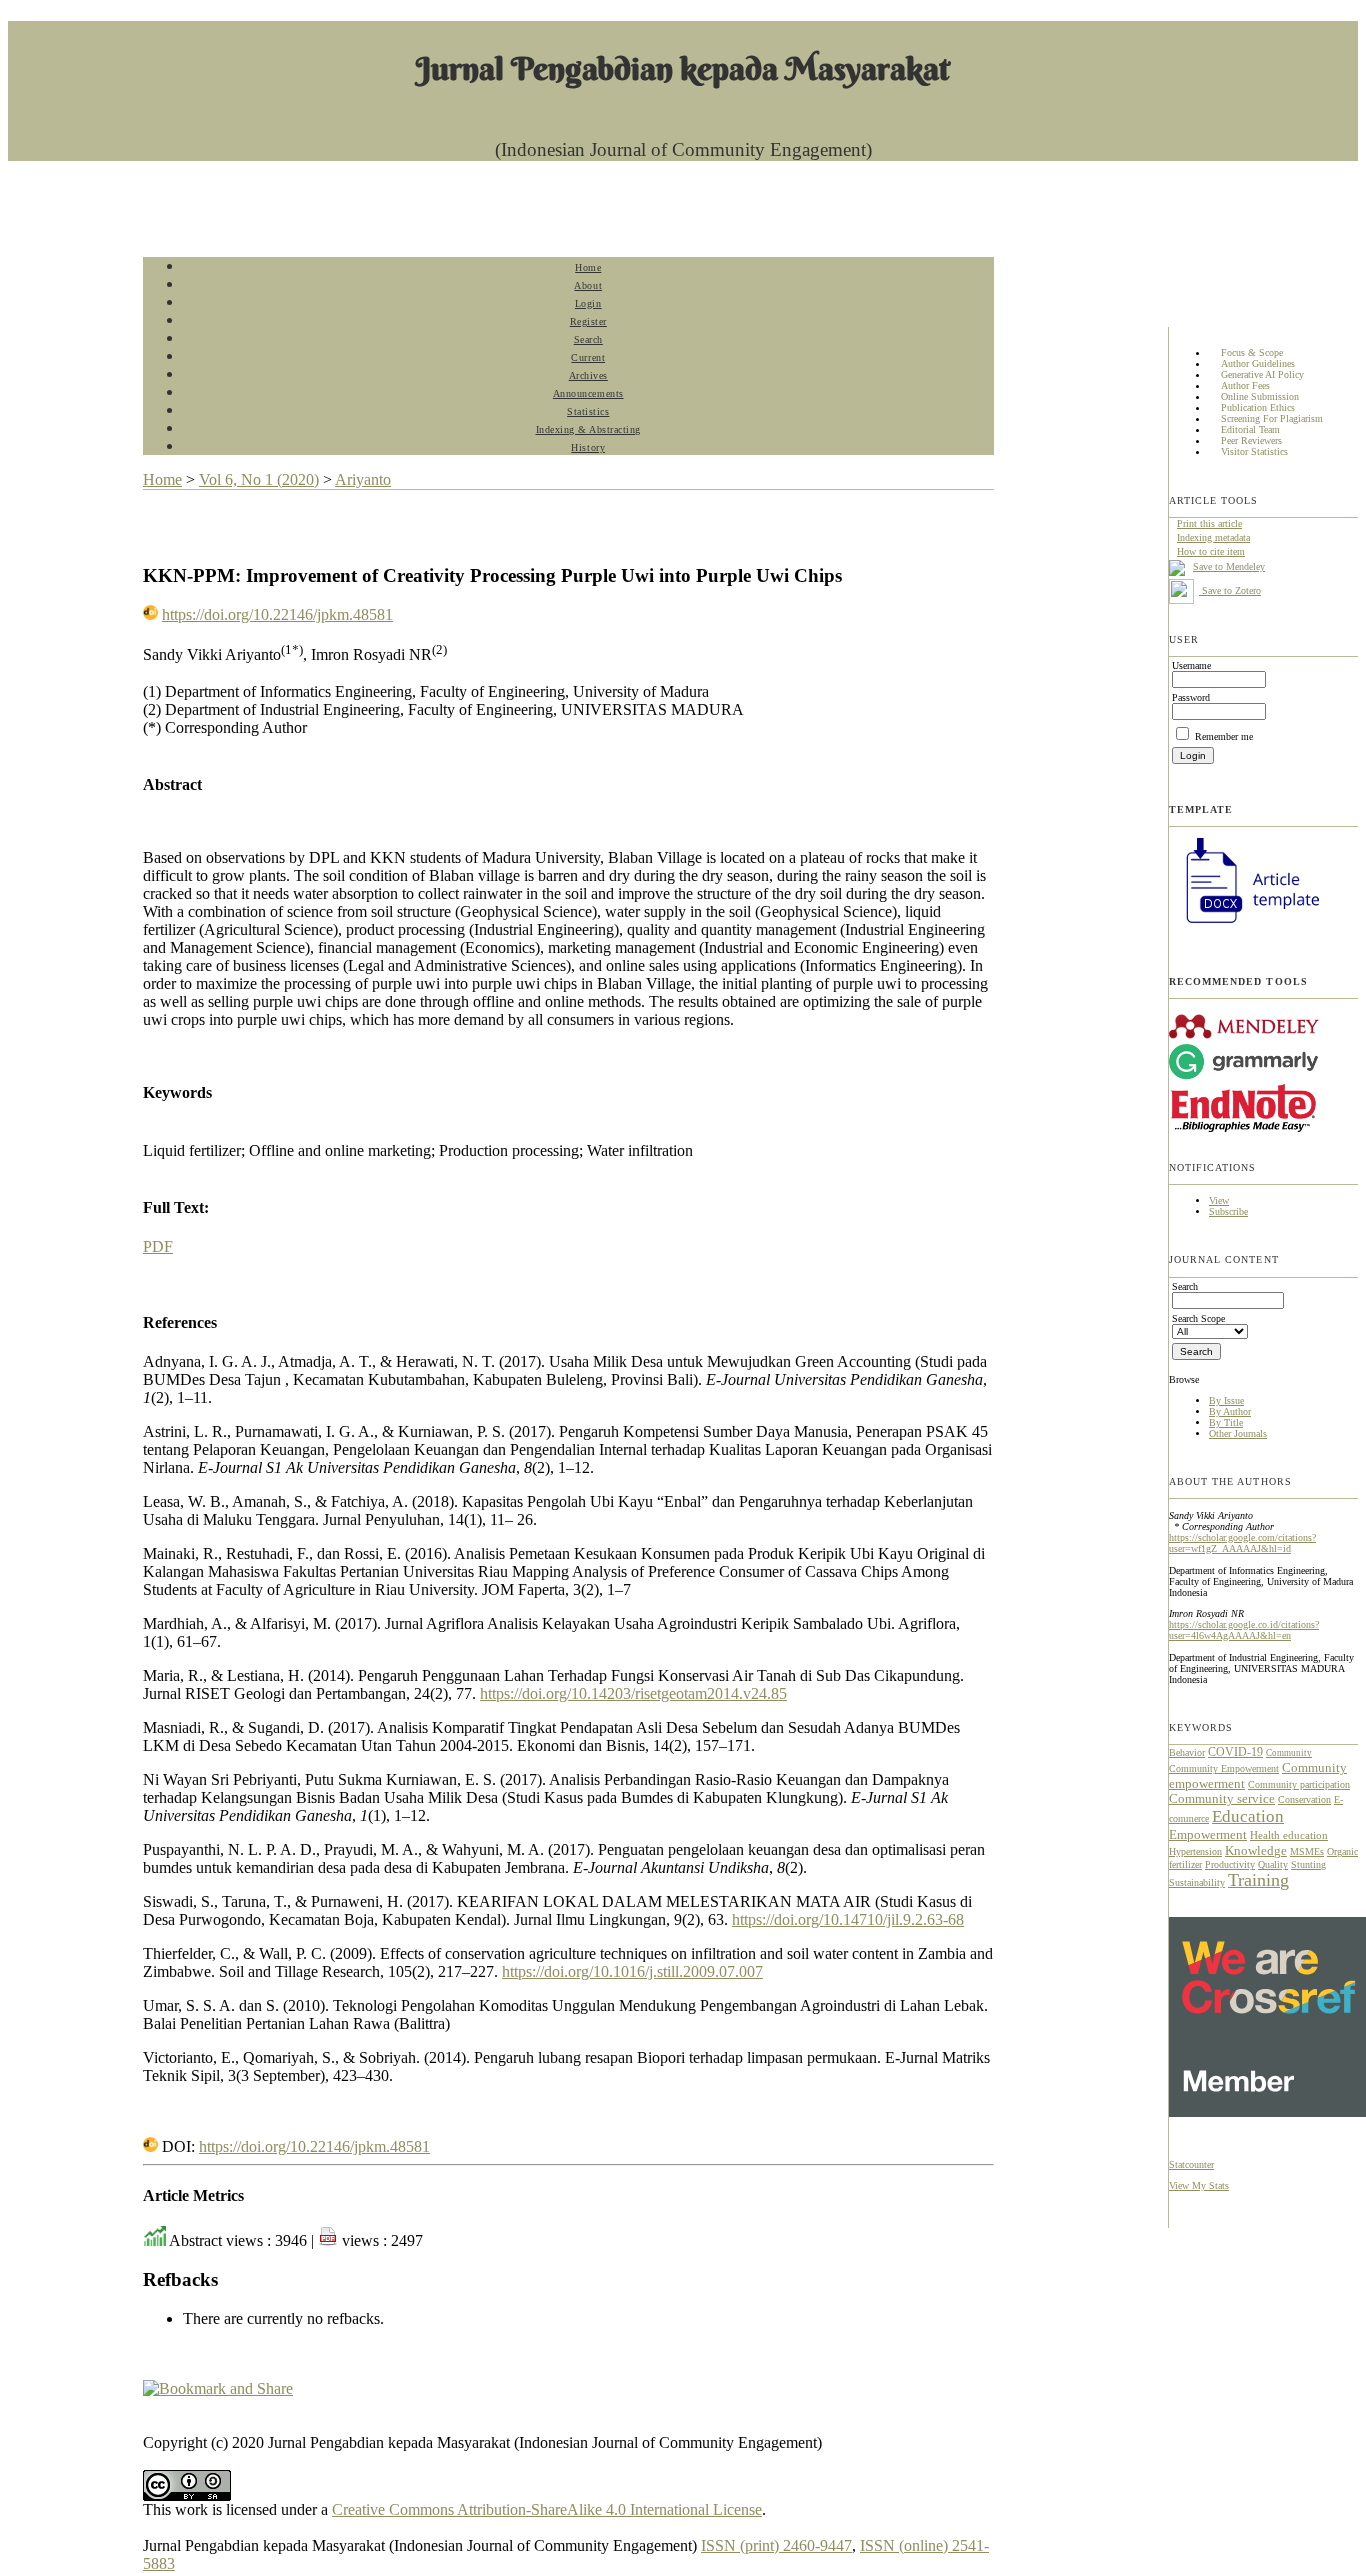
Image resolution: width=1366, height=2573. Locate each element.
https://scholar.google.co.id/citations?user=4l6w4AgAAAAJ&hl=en (1244, 1630)
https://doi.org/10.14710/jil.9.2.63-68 (848, 1919)
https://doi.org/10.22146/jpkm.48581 (277, 614)
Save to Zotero (1230, 590)
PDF (158, 1246)
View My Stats (1199, 2185)
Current (588, 357)
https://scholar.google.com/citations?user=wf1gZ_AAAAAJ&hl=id (1242, 1543)
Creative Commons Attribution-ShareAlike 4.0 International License (547, 2509)
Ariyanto (363, 479)
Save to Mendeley (1229, 566)
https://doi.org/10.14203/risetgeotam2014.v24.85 (633, 1693)
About (588, 285)
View (1219, 1200)
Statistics (588, 411)
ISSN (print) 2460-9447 (776, 2545)
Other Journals (1238, 1433)
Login (588, 303)
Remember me (1224, 736)
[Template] (1244, 925)
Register (588, 321)
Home (588, 267)
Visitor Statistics (1254, 452)
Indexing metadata (1213, 537)
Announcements (588, 393)
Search (588, 339)
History (588, 447)
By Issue (1226, 1400)
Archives (588, 375)
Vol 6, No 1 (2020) (259, 479)
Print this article (1209, 523)
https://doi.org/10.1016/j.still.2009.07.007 (632, 1971)
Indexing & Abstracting (588, 429)
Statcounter (1191, 2164)
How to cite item (1211, 551)
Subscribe (1228, 1211)
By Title (1226, 1422)
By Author (1230, 1411)
